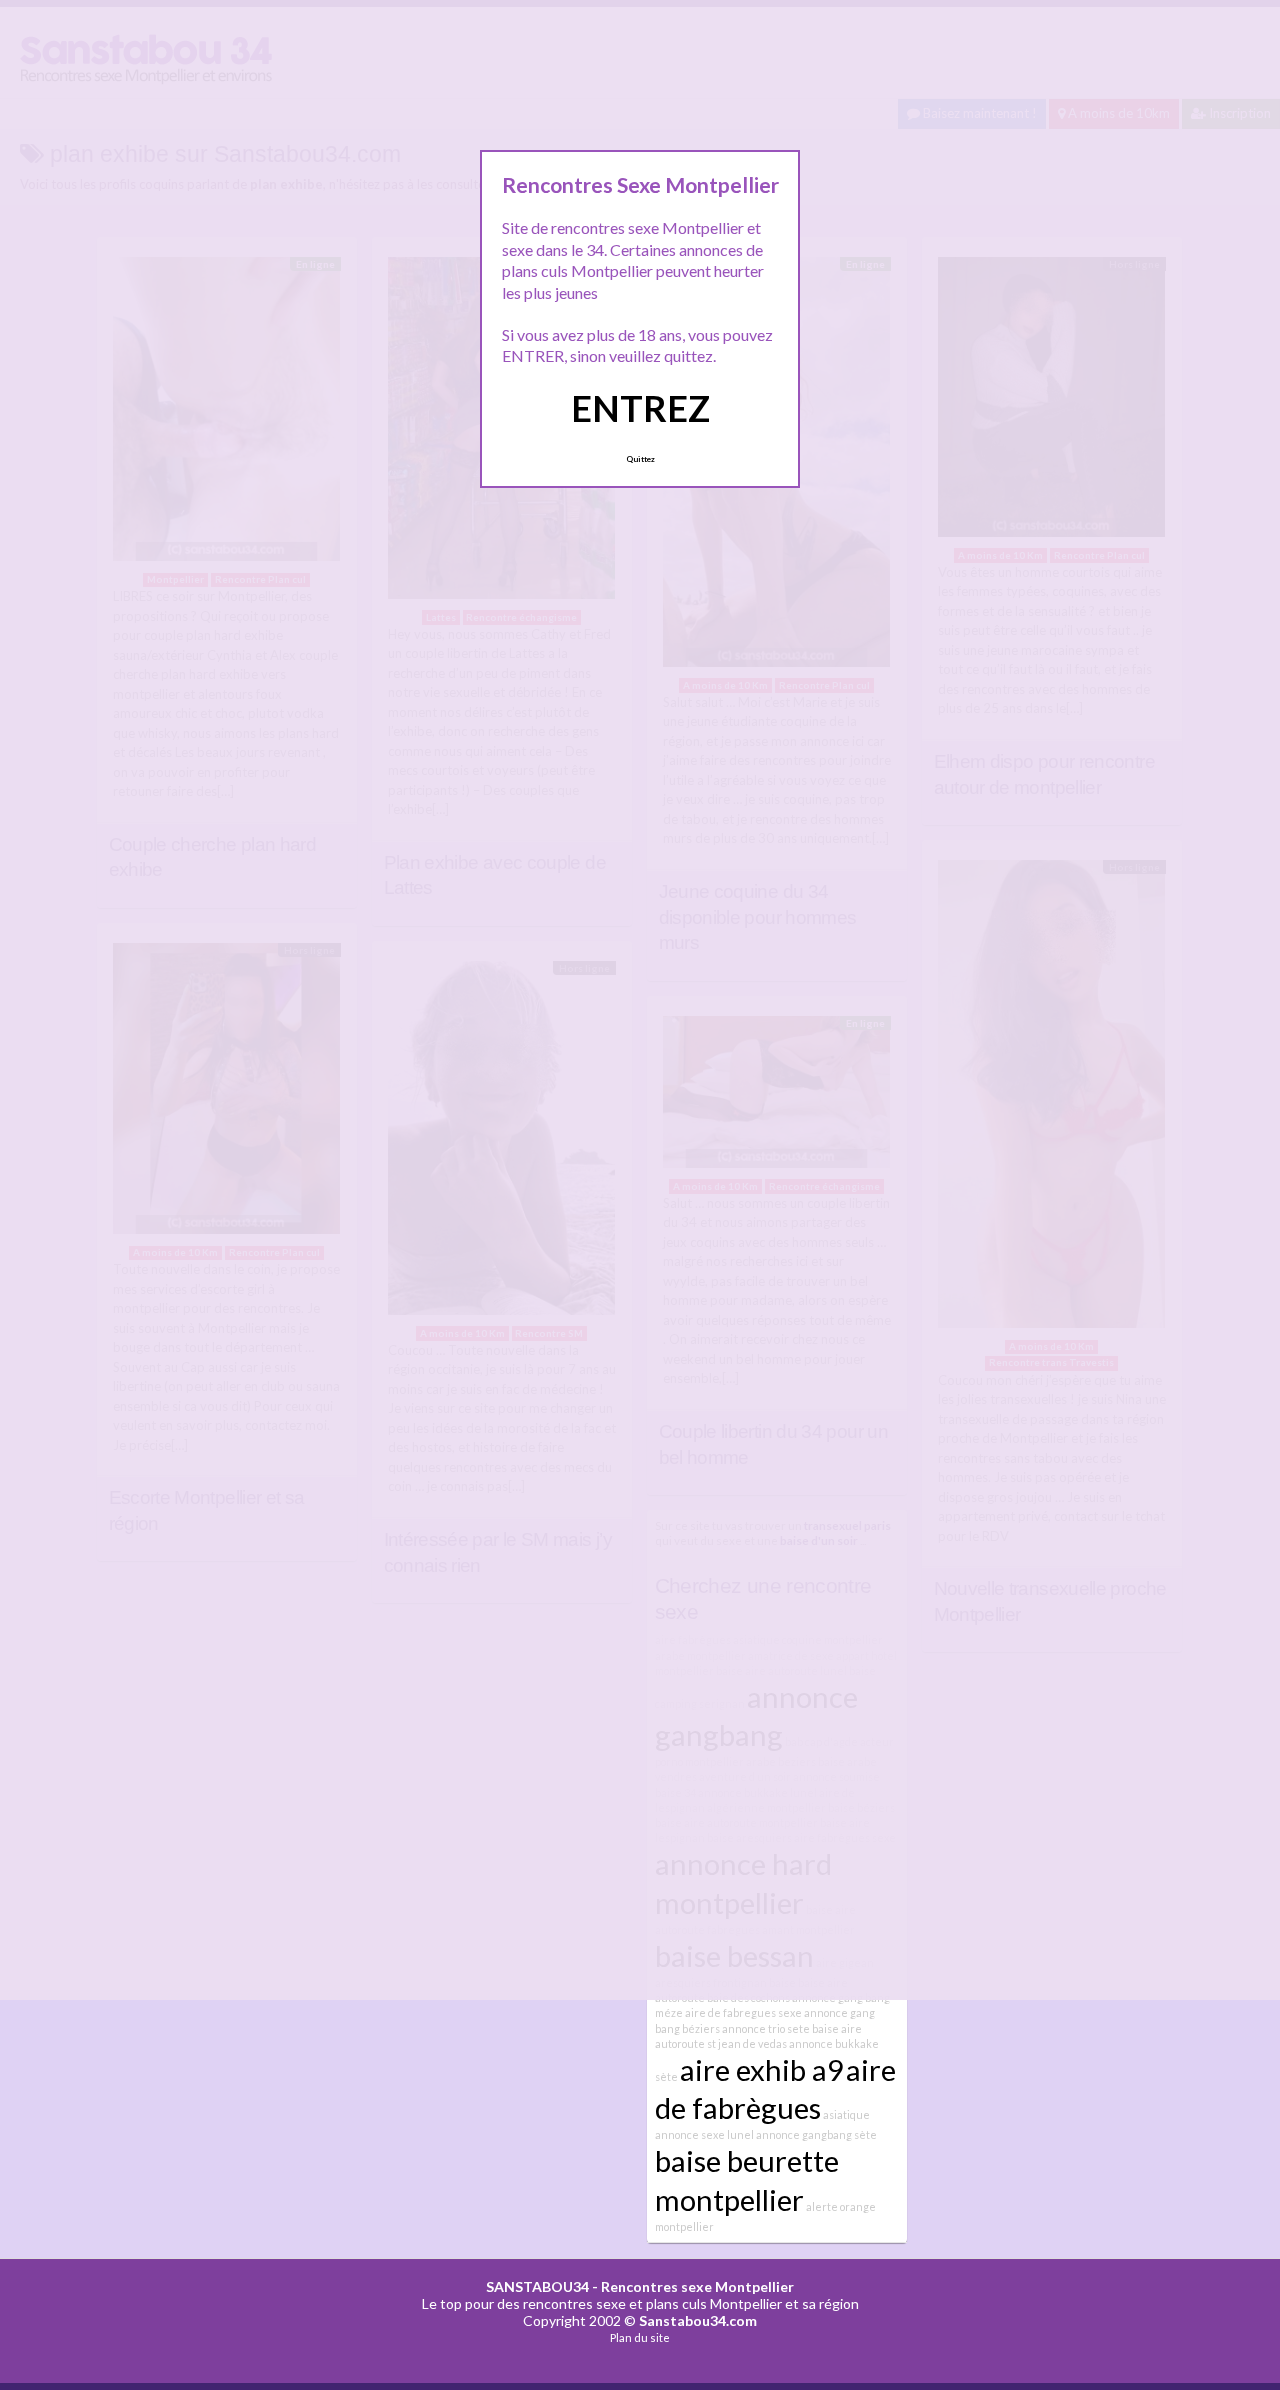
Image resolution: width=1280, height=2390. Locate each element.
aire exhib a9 (762, 2069)
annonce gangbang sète (816, 2134)
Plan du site (640, 2337)
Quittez (640, 459)
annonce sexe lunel (704, 2134)
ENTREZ (640, 408)
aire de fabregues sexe (743, 2012)
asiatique (846, 2114)
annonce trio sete (766, 2028)
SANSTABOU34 (537, 2286)
